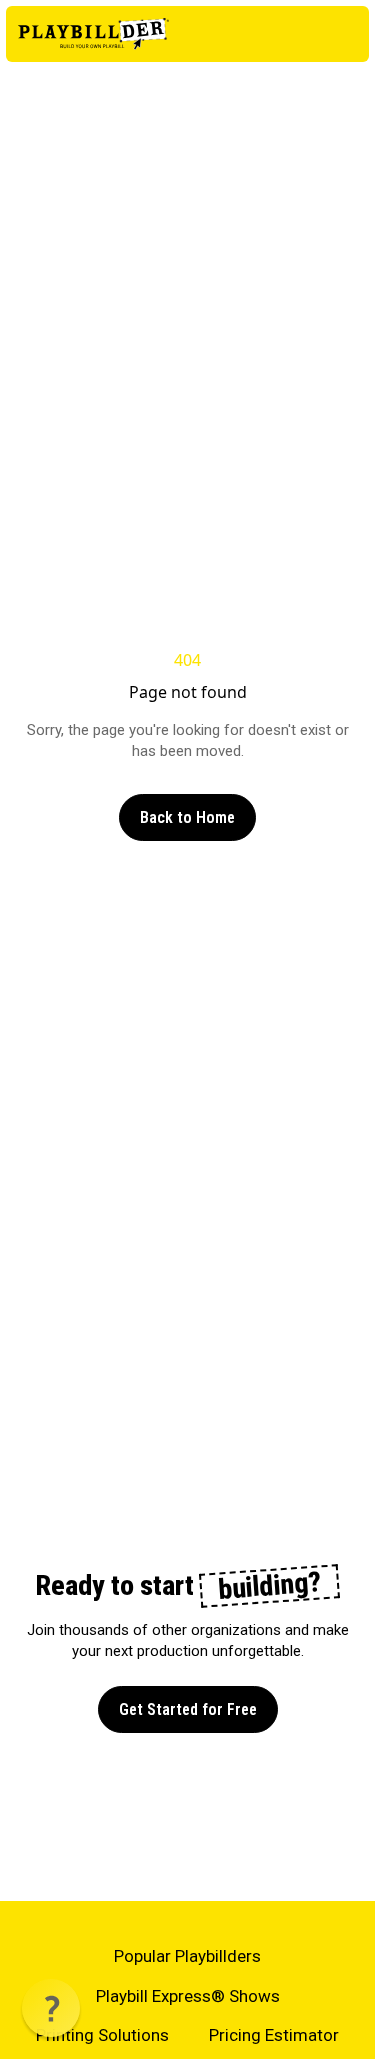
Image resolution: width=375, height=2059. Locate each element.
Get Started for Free (188, 1709)
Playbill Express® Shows (188, 1996)
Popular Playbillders (187, 1956)
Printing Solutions (102, 2035)
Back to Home (187, 817)
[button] (51, 2008)
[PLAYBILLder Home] (93, 34)
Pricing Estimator (274, 2035)
